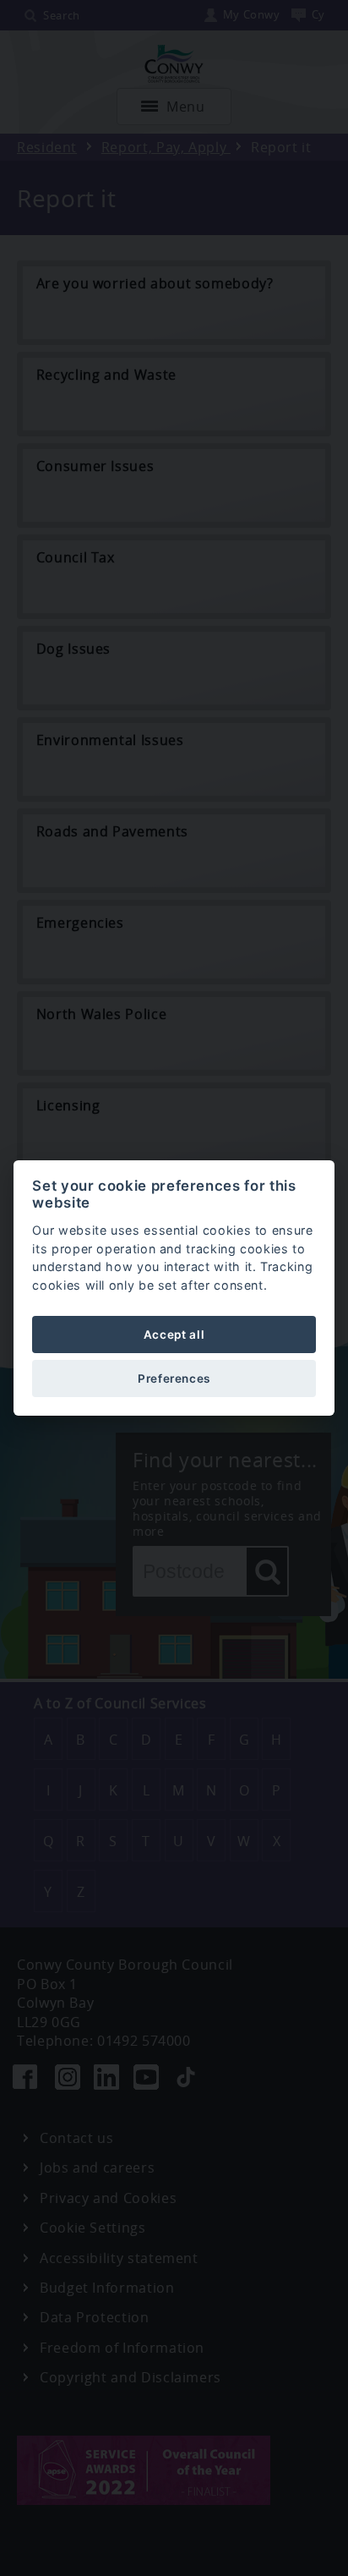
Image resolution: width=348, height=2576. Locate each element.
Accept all (174, 1335)
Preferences (174, 1378)
